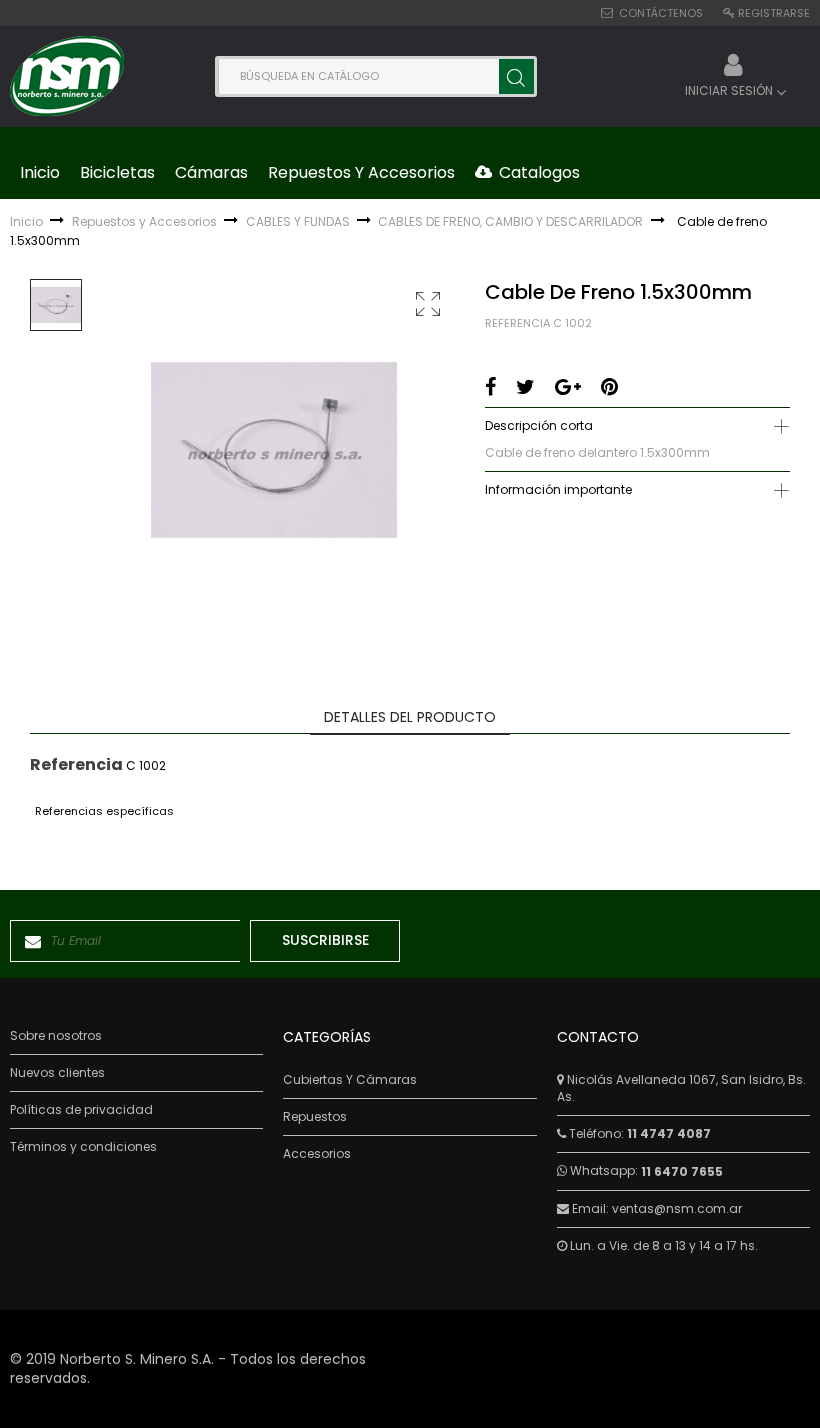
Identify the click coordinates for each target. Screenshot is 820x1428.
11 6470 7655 (682, 1171)
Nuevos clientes (57, 1073)
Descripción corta (539, 425)
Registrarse (774, 13)
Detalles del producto (410, 717)
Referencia (517, 323)
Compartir (490, 387)
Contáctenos (661, 13)
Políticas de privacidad (81, 1110)
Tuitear (525, 387)
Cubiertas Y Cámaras (350, 1080)
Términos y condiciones (83, 1147)
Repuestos (315, 1117)
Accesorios (317, 1154)
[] (516, 76)
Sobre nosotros (56, 1036)
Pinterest (609, 387)
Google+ (568, 387)
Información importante (558, 489)
